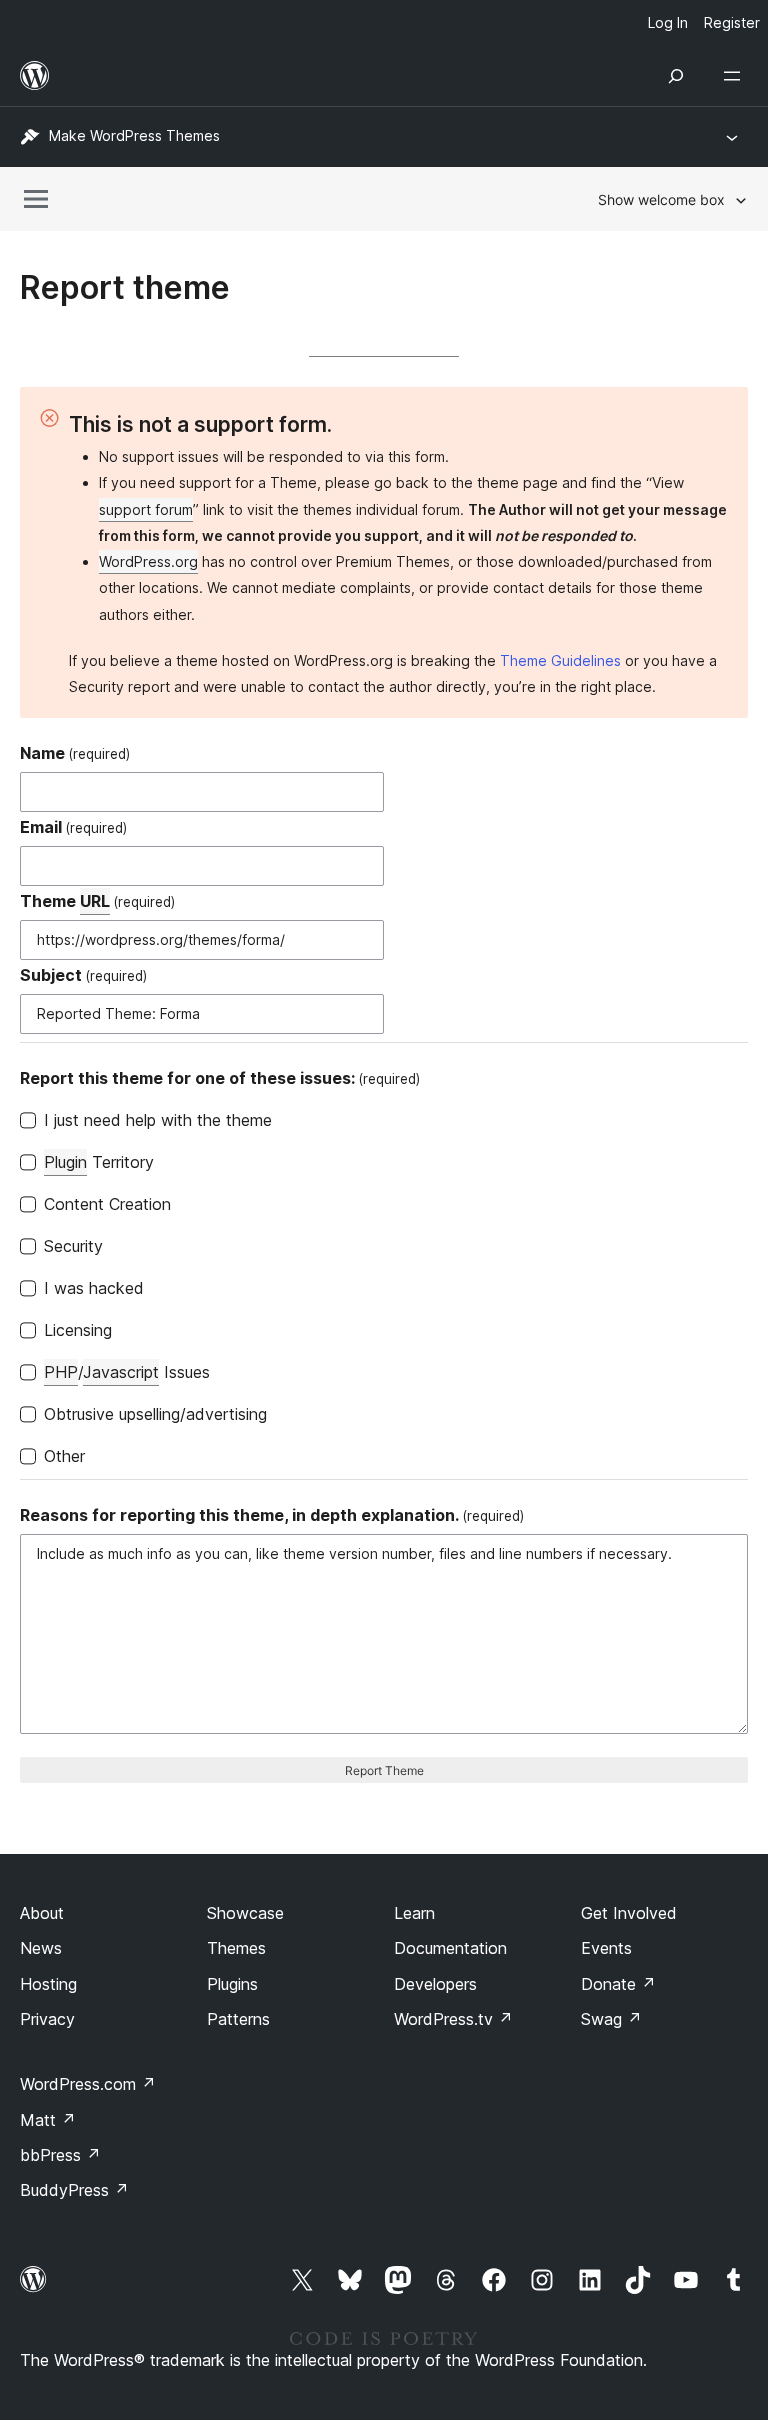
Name (75, 753)
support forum (146, 509)
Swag (611, 2019)
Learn (414, 1913)
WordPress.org (148, 561)
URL (95, 901)
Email (73, 827)
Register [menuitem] (732, 22)
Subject (83, 975)
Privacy (47, 2019)
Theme (97, 901)
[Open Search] (676, 76)
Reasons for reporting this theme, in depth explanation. (272, 1515)
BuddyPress (74, 2190)
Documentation (450, 1948)
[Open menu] (736, 76)
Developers (435, 1984)
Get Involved (629, 1913)
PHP (61, 1372)
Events (606, 1948)
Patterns (238, 2019)
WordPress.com (88, 2084)
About (42, 1913)
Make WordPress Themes (134, 135)
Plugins (232, 1984)
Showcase (245, 1913)
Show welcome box (661, 199)
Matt (48, 2120)
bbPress (60, 2155)
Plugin (65, 1162)
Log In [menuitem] (668, 22)
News (41, 1948)
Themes (236, 1948)
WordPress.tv (453, 2019)
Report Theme (384, 1770)
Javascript (121, 1372)
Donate (618, 1984)
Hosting (48, 1984)
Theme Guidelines (560, 660)
